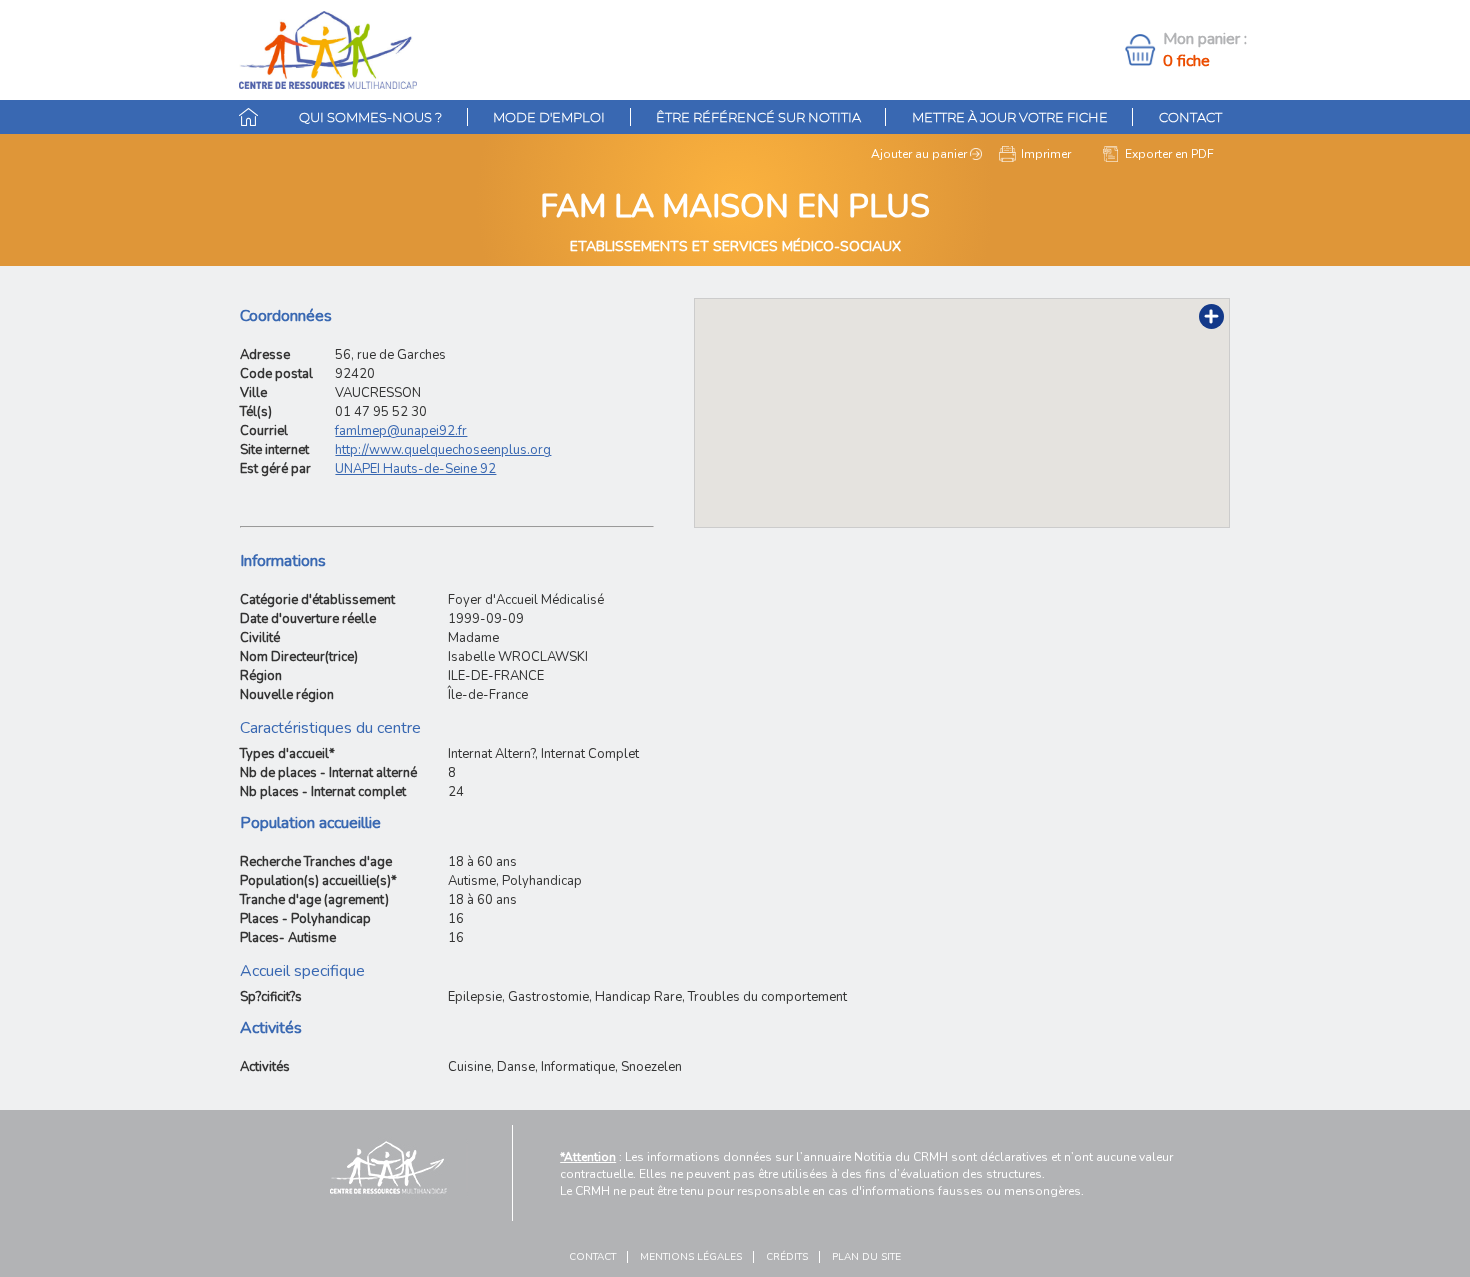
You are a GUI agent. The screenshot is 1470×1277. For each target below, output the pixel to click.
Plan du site (866, 1257)
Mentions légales (691, 1257)
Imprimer (1046, 154)
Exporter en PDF (1169, 154)
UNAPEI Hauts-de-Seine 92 (415, 469)
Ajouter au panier (919, 154)
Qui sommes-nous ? (370, 117)
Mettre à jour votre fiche (1010, 117)
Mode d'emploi (549, 117)
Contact (1190, 117)
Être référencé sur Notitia (758, 117)
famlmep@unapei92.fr (401, 431)
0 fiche (1186, 61)
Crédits (787, 1257)
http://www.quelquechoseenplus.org (443, 450)
